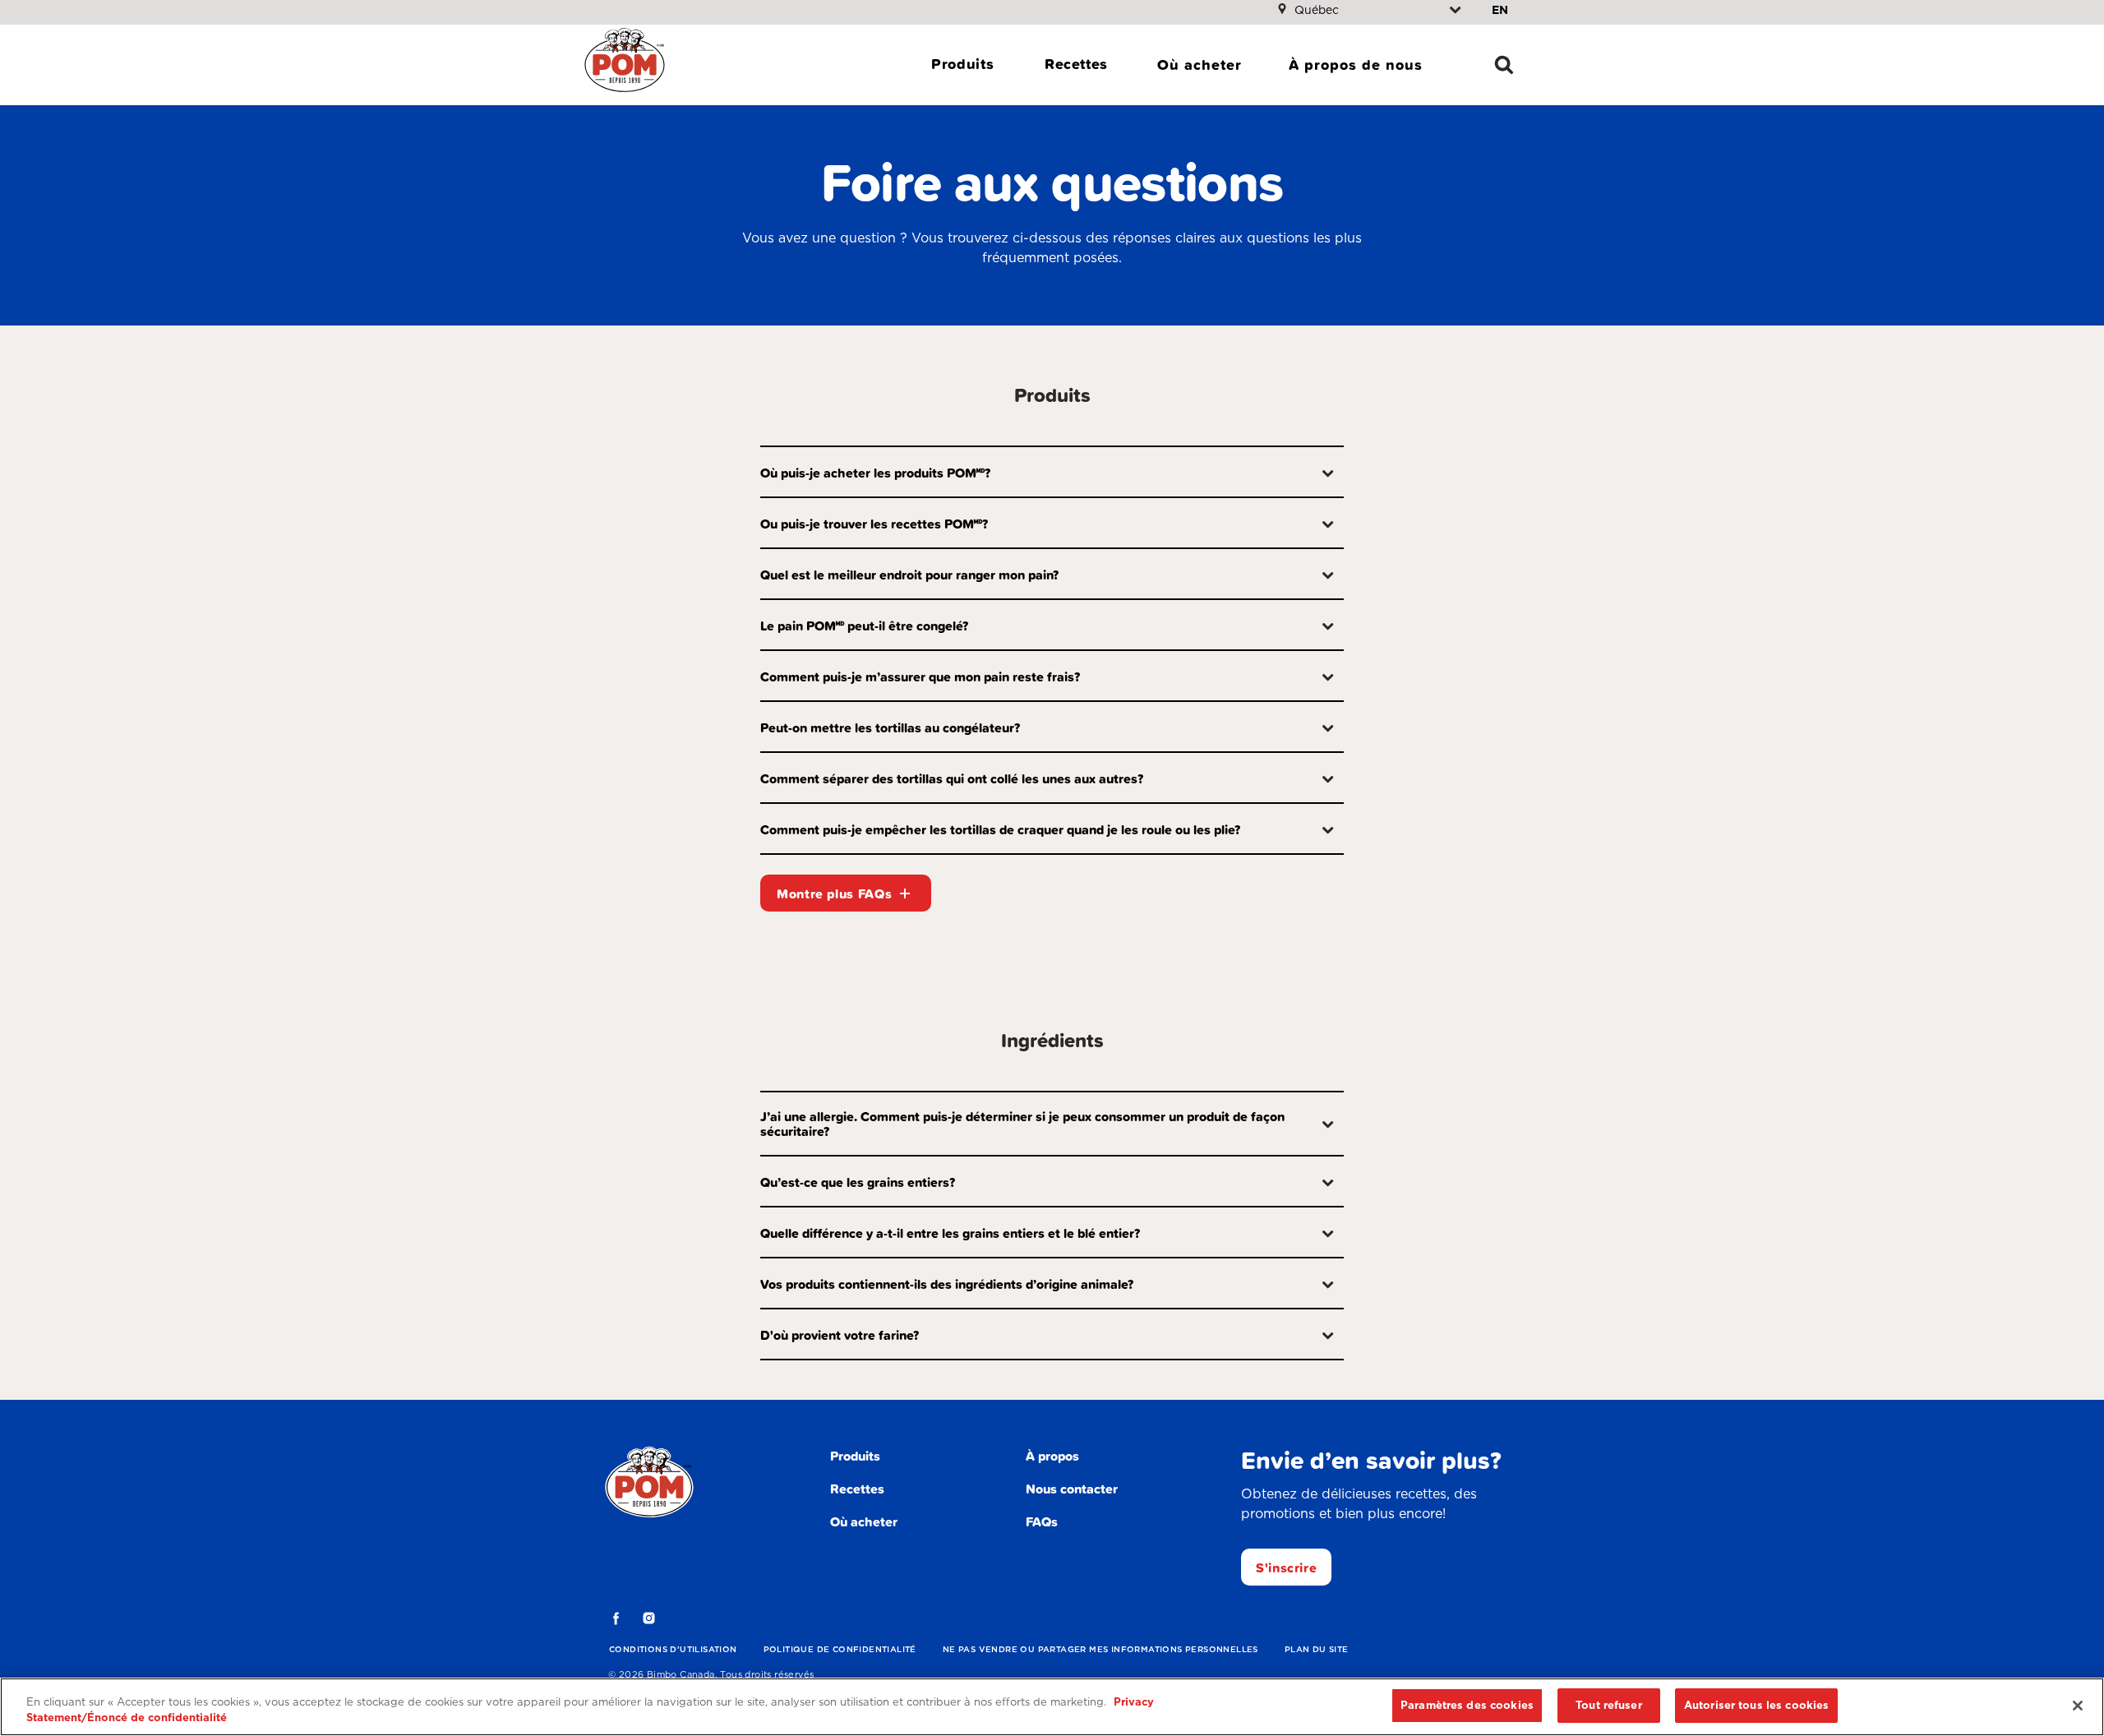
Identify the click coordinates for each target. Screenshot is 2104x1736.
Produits (962, 64)
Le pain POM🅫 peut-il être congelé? (864, 626)
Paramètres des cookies (1467, 1705)
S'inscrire (1286, 1567)
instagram (649, 1618)
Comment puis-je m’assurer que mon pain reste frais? (920, 676)
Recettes (1076, 64)
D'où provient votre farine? (840, 1335)
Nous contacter (1072, 1489)
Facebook (616, 1618)
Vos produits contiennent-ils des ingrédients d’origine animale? (947, 1284)
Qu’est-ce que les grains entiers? (858, 1182)
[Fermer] (2078, 1706)
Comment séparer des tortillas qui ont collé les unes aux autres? (952, 778)
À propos (1052, 1456)
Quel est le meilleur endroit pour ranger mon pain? (909, 575)
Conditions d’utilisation (673, 1649)
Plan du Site (1317, 1649)
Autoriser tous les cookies (1756, 1705)
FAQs (1042, 1521)
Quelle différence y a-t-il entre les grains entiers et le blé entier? (950, 1233)
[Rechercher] (1504, 65)
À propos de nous (1356, 65)
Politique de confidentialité (840, 1649)
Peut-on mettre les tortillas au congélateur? (890, 727)
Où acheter (1200, 65)
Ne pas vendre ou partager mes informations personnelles (1100, 1649)
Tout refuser (1609, 1705)
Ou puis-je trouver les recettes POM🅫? (874, 524)
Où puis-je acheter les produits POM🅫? (875, 473)
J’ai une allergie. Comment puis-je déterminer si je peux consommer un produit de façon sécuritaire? (1022, 1124)
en (1500, 10)
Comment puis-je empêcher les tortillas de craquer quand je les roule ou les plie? (1000, 829)
